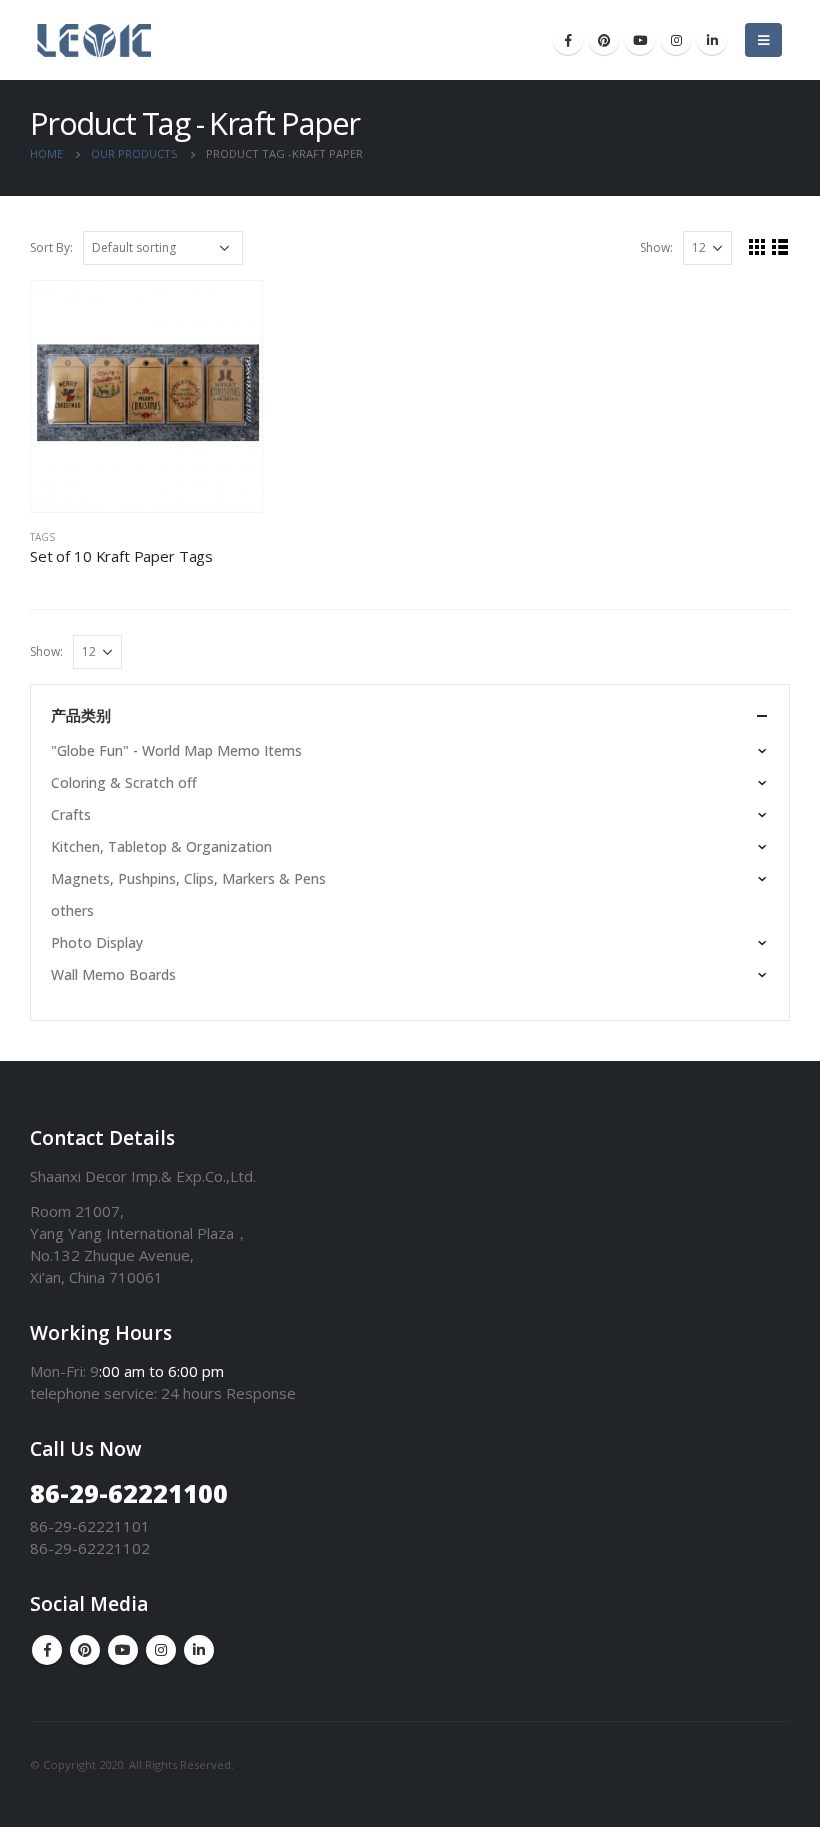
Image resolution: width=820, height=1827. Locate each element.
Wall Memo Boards (113, 974)
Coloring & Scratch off (124, 782)
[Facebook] (568, 40)
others (72, 910)
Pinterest (85, 1650)
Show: (656, 247)
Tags (42, 537)
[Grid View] (757, 246)
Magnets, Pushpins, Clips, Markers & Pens (188, 878)
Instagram (161, 1650)
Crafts (71, 814)
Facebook (47, 1650)
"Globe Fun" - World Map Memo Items (176, 750)
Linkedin (199, 1650)
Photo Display (97, 942)
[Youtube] (640, 40)
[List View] (780, 246)
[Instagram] (676, 40)
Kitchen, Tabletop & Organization (161, 846)
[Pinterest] (604, 40)
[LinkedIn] (712, 40)
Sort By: (51, 247)
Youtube (123, 1650)
